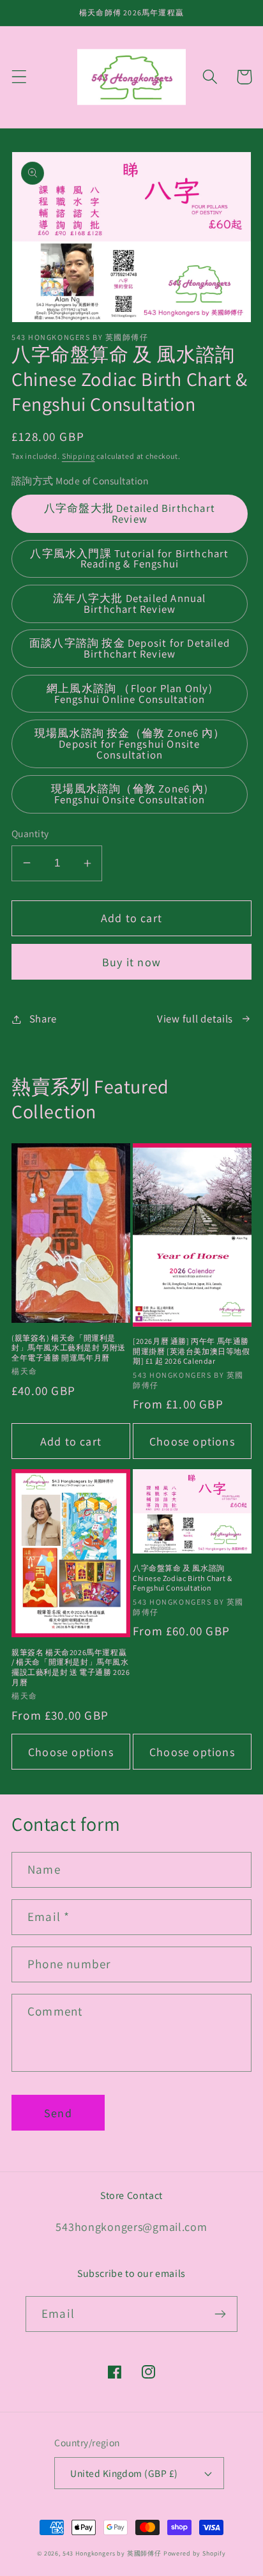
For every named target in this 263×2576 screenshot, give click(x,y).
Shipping (79, 456)
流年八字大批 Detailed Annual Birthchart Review (129, 604)
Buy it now (131, 962)
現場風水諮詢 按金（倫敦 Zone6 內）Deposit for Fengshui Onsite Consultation (130, 744)
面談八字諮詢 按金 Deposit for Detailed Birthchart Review (130, 648)
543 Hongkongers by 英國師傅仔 (112, 2553)
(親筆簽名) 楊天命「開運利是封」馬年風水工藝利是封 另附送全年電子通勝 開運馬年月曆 (69, 1348)
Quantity (30, 833)
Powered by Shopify (195, 2553)
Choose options (192, 1441)
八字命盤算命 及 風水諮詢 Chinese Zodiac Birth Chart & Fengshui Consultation (183, 1578)
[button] (19, 77)
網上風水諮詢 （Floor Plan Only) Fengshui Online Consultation (130, 694)
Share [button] (43, 1019)
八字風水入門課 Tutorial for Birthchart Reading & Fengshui (129, 559)
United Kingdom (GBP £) (124, 2473)
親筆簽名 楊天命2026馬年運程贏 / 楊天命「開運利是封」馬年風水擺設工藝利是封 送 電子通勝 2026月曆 (71, 1667)
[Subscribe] (220, 2314)
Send (58, 2113)
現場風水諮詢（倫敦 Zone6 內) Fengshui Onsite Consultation (130, 794)
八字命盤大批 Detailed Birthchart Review (130, 513)
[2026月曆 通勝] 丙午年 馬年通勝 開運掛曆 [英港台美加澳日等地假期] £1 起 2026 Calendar (192, 1351)
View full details (195, 1019)
